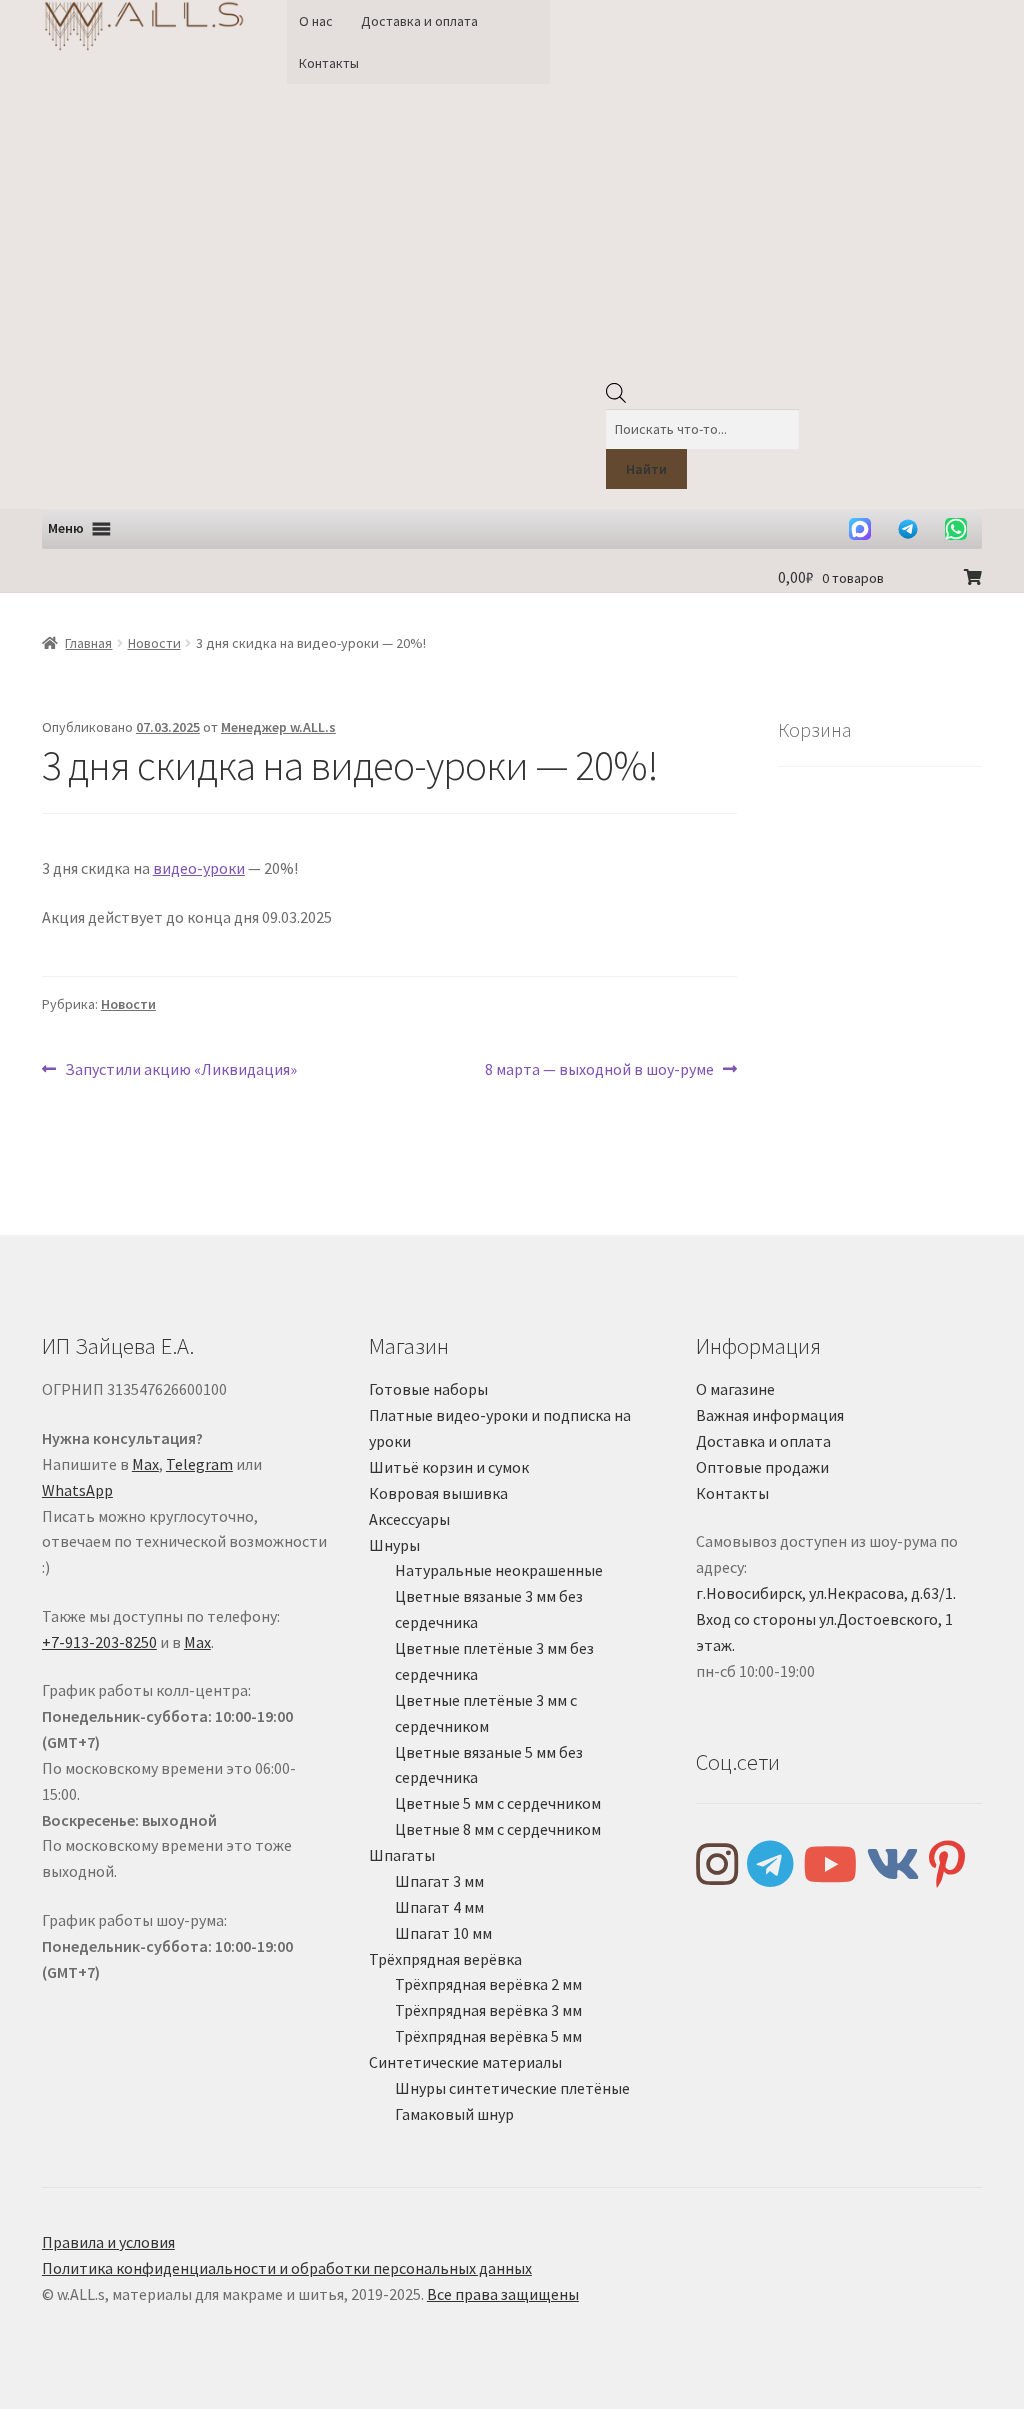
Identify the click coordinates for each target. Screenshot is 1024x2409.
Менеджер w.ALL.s (278, 727)
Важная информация (770, 1415)
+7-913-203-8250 (99, 1642)
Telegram (199, 1464)
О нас (316, 21)
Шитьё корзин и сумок (449, 1467)
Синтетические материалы (465, 2062)
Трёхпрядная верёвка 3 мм (488, 2010)
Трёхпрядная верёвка (445, 1959)
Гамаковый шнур (454, 2114)
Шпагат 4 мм (439, 1907)
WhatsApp (77, 1490)
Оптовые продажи (762, 1467)
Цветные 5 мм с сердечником (498, 1803)
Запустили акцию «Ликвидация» (180, 1070)
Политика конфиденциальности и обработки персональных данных (287, 2268)
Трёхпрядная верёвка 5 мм (488, 2036)
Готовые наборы (428, 1389)
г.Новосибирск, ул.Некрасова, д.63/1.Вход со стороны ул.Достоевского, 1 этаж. (826, 1619)
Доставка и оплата (419, 21)
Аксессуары (409, 1519)
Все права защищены (503, 2294)
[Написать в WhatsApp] (956, 529)
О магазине (735, 1389)
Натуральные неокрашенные (499, 1570)
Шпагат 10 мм (443, 1933)
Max (145, 1464)
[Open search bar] (616, 398)
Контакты (329, 63)
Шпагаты (402, 1855)
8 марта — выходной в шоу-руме (599, 1070)
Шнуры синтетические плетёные (512, 2088)
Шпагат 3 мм (439, 1881)
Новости (154, 643)
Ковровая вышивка (438, 1493)
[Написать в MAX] (860, 529)
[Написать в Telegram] (908, 529)
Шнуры (394, 1545)
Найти (646, 469)
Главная (88, 643)
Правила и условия (108, 2242)
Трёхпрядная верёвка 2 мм (488, 1984)
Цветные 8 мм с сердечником (498, 1829)
